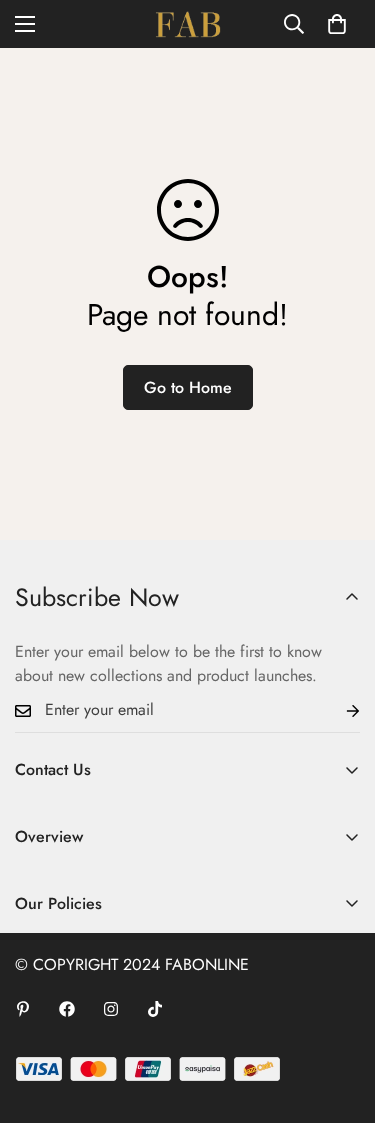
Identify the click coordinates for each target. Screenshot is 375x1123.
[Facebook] (67, 1009)
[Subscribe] (337, 710)
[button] (337, 24)
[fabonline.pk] (188, 24)
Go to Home (188, 387)
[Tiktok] (155, 1009)
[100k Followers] (111, 1009)
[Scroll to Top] (339, 1017)
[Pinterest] (23, 1009)
